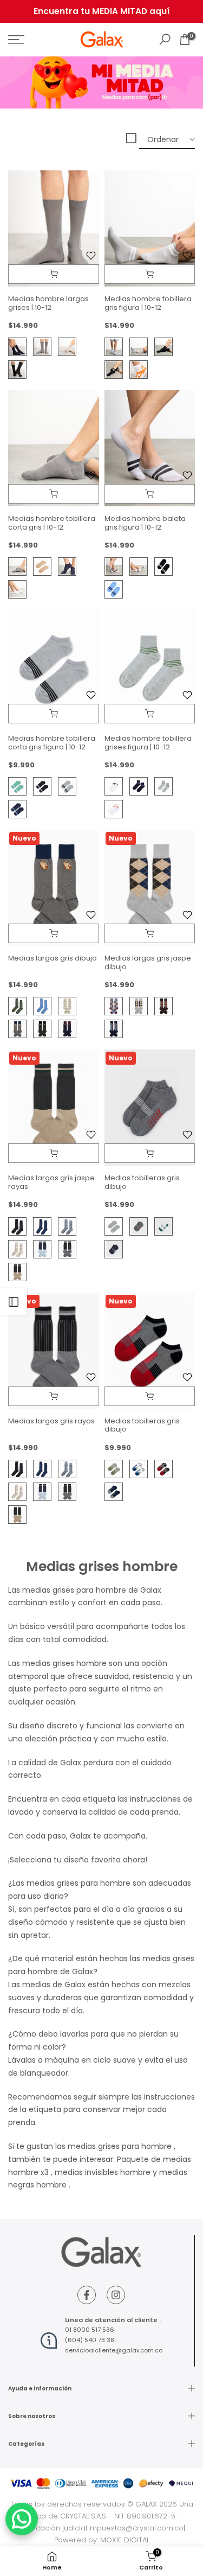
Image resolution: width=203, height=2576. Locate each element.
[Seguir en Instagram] (116, 2295)
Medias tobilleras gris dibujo (142, 1182)
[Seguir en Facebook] (87, 2295)
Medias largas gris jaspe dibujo (148, 962)
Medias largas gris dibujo (53, 958)
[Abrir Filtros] (14, 1302)
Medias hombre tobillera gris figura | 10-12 (148, 303)
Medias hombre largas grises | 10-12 (48, 303)
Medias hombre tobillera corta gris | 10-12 (52, 523)
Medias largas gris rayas (51, 1421)
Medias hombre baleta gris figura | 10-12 (145, 523)
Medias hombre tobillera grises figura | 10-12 (148, 743)
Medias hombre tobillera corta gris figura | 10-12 (52, 743)
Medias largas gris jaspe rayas (51, 1182)
